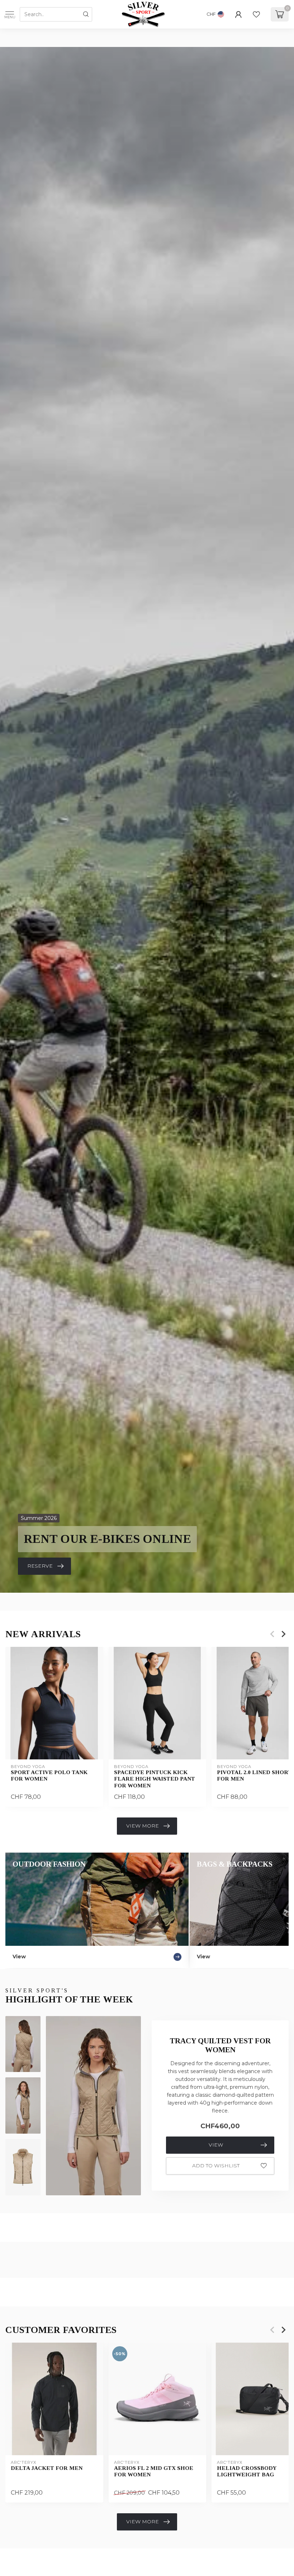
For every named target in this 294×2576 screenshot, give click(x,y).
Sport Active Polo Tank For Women (49, 1775)
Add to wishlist (216, 2166)
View (216, 2145)
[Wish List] (256, 14)
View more (143, 1826)
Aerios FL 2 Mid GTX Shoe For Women (154, 2471)
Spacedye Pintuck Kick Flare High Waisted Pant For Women (155, 1778)
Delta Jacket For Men (47, 2468)
